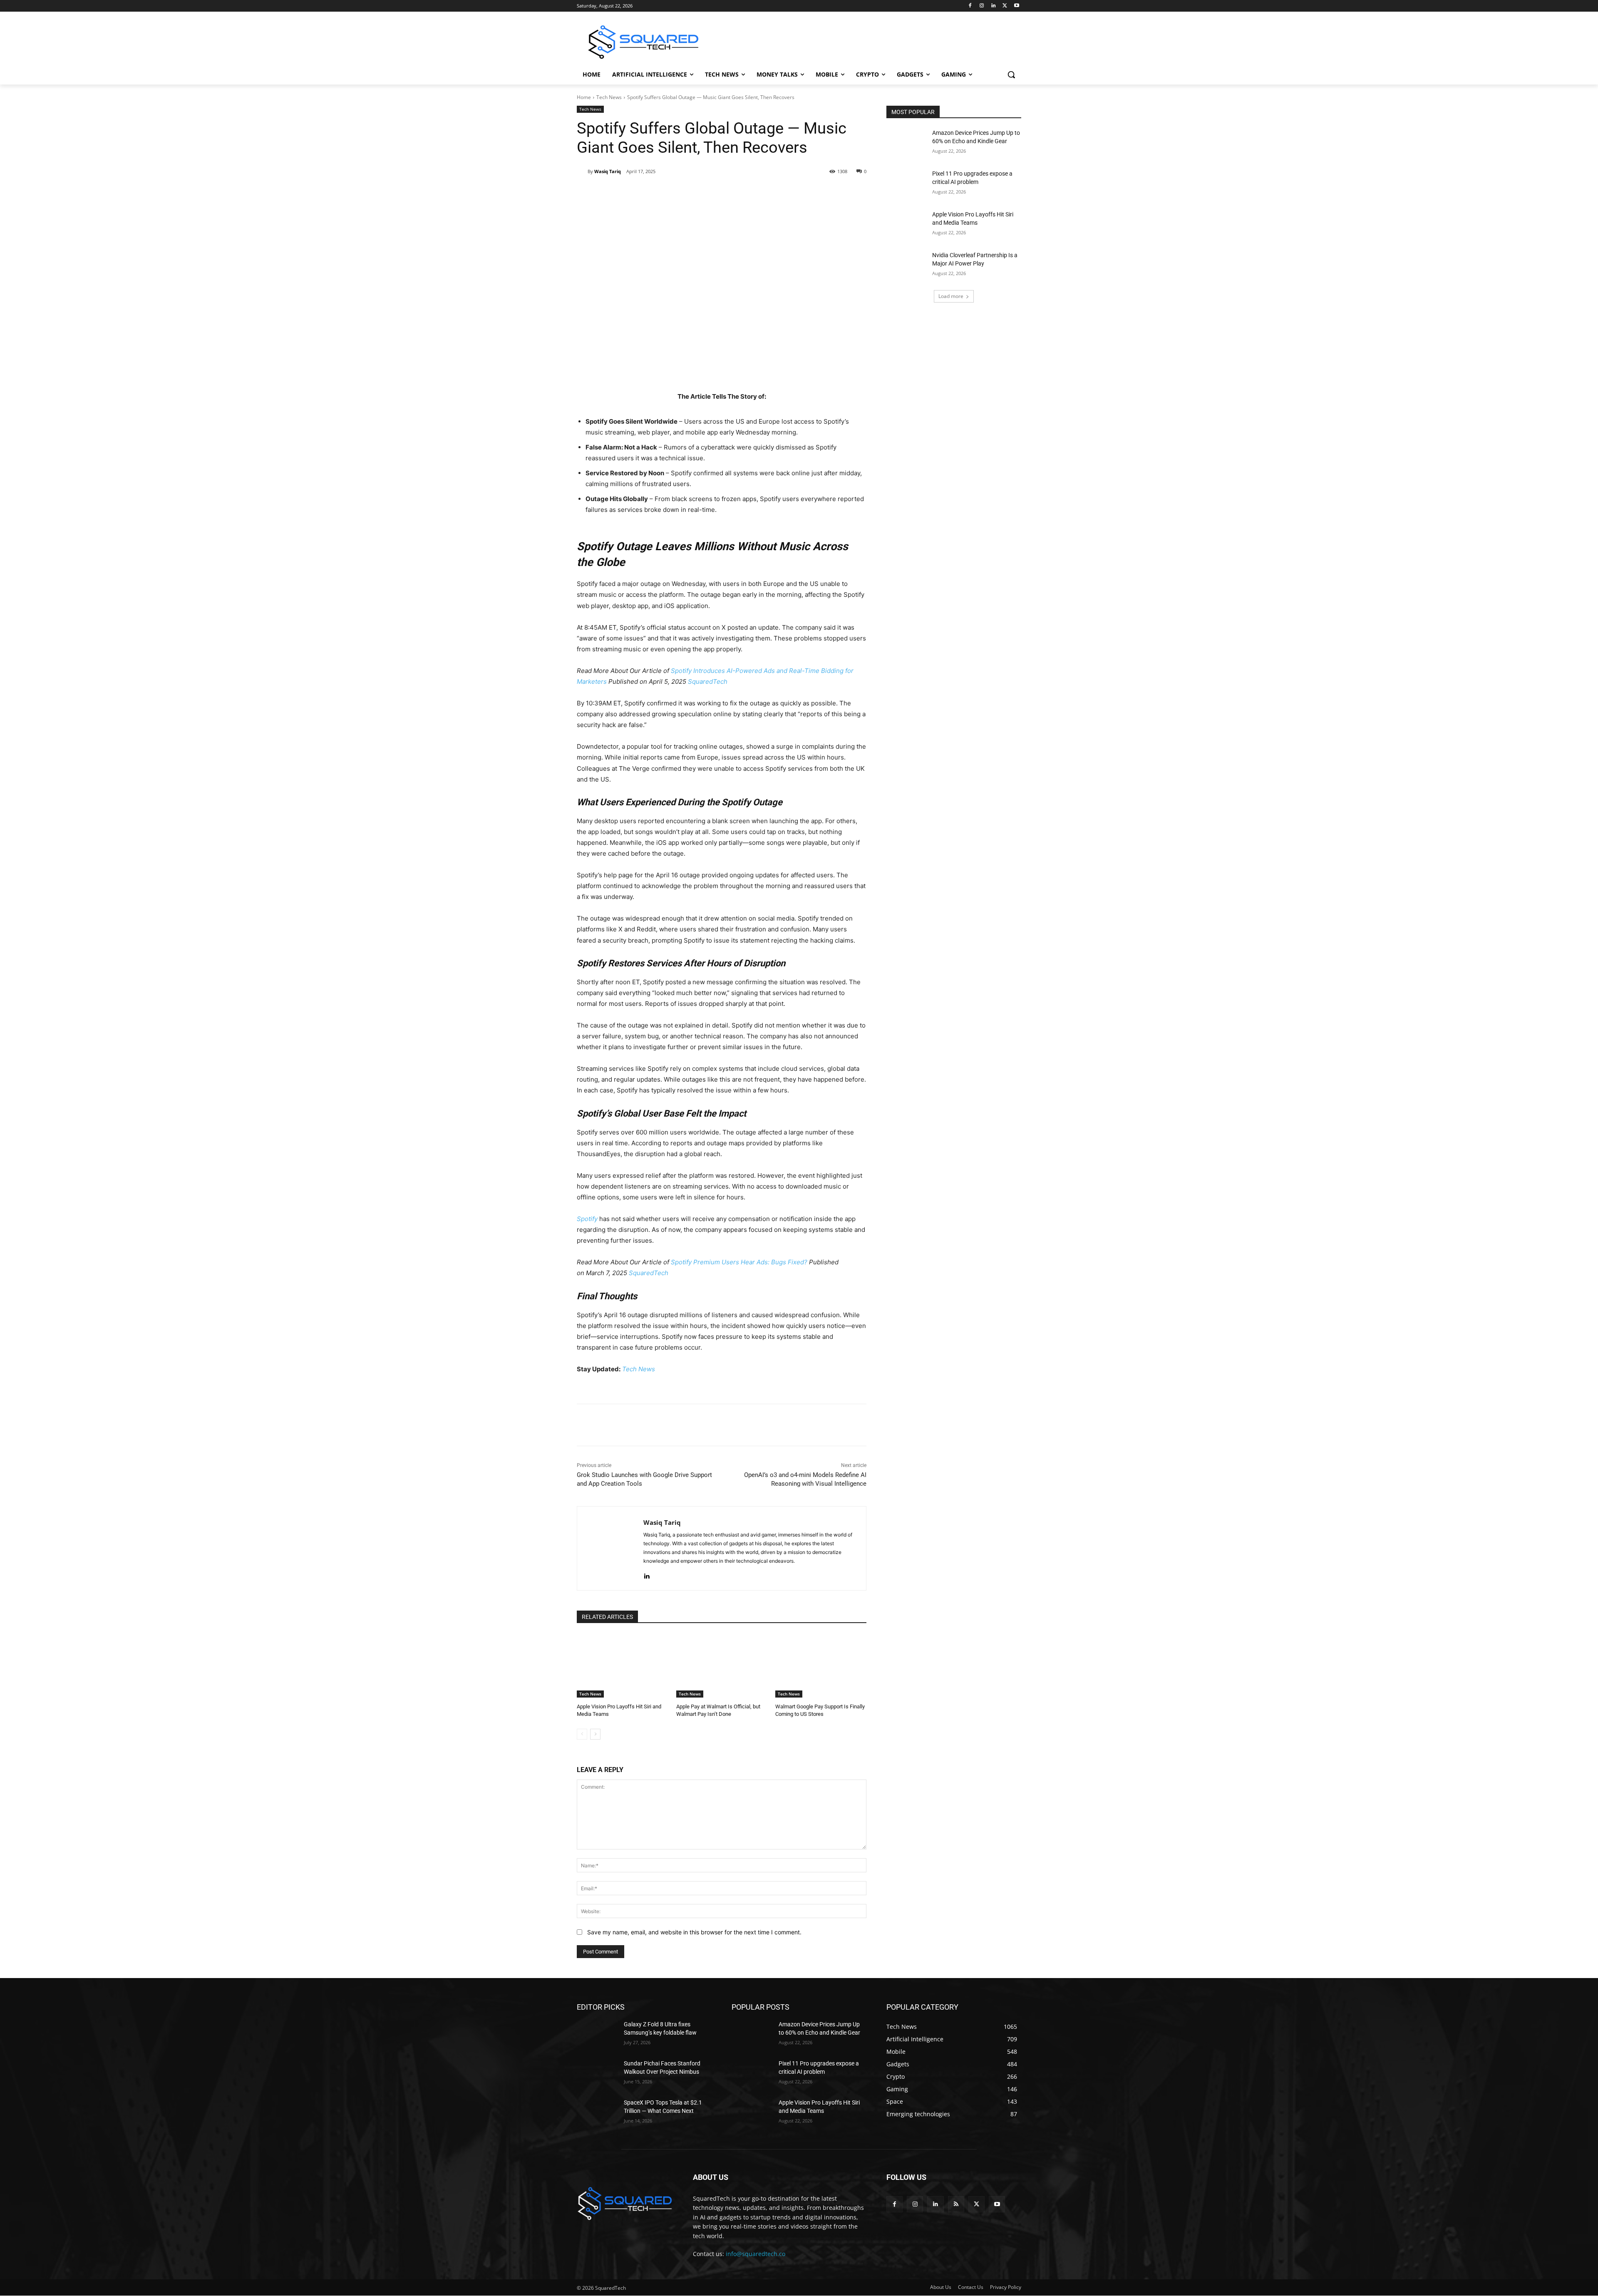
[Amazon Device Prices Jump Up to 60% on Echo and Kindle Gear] (907, 143)
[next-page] (595, 1734)
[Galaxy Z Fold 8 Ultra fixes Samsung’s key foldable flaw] (597, 2035)
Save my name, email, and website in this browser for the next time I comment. (694, 1932)
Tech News (609, 97)
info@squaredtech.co (756, 2254)
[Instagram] (982, 6)
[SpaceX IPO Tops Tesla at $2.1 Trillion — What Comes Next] (597, 2113)
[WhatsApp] (693, 193)
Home (584, 97)
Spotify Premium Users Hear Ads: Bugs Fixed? (740, 1262)
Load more (951, 296)
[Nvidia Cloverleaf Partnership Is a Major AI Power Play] (907, 266)
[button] (1011, 74)
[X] (1005, 6)
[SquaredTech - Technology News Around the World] (643, 42)
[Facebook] (970, 6)
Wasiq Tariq (608, 171)
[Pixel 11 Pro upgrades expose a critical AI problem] (907, 184)
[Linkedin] (994, 6)
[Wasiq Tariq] (582, 171)
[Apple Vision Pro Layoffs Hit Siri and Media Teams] (622, 1666)
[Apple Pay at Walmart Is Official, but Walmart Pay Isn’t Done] (722, 1666)
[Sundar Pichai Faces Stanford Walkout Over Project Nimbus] (597, 2074)
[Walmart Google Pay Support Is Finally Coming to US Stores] (821, 1666)
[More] (732, 193)
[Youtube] (1016, 6)
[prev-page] (582, 1734)
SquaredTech (708, 681)
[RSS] (956, 2204)
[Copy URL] (712, 193)
